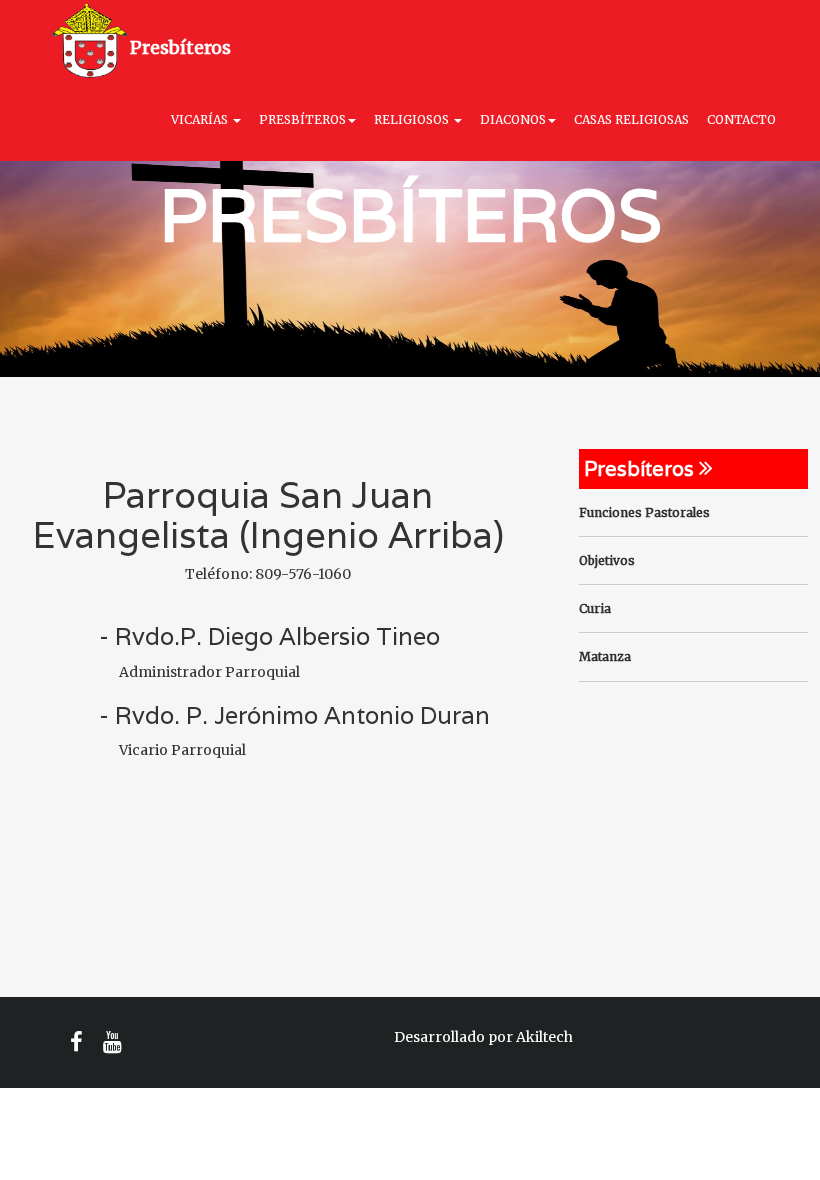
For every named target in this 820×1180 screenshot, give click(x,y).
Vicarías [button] (201, 119)
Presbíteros (180, 47)
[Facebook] (76, 1042)
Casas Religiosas (631, 119)
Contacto (741, 119)
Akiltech (544, 1037)
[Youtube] (112, 1042)
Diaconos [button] (513, 119)
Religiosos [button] (413, 119)
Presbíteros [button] (302, 119)
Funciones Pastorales (644, 512)
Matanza (605, 656)
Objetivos (607, 560)
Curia (595, 608)
